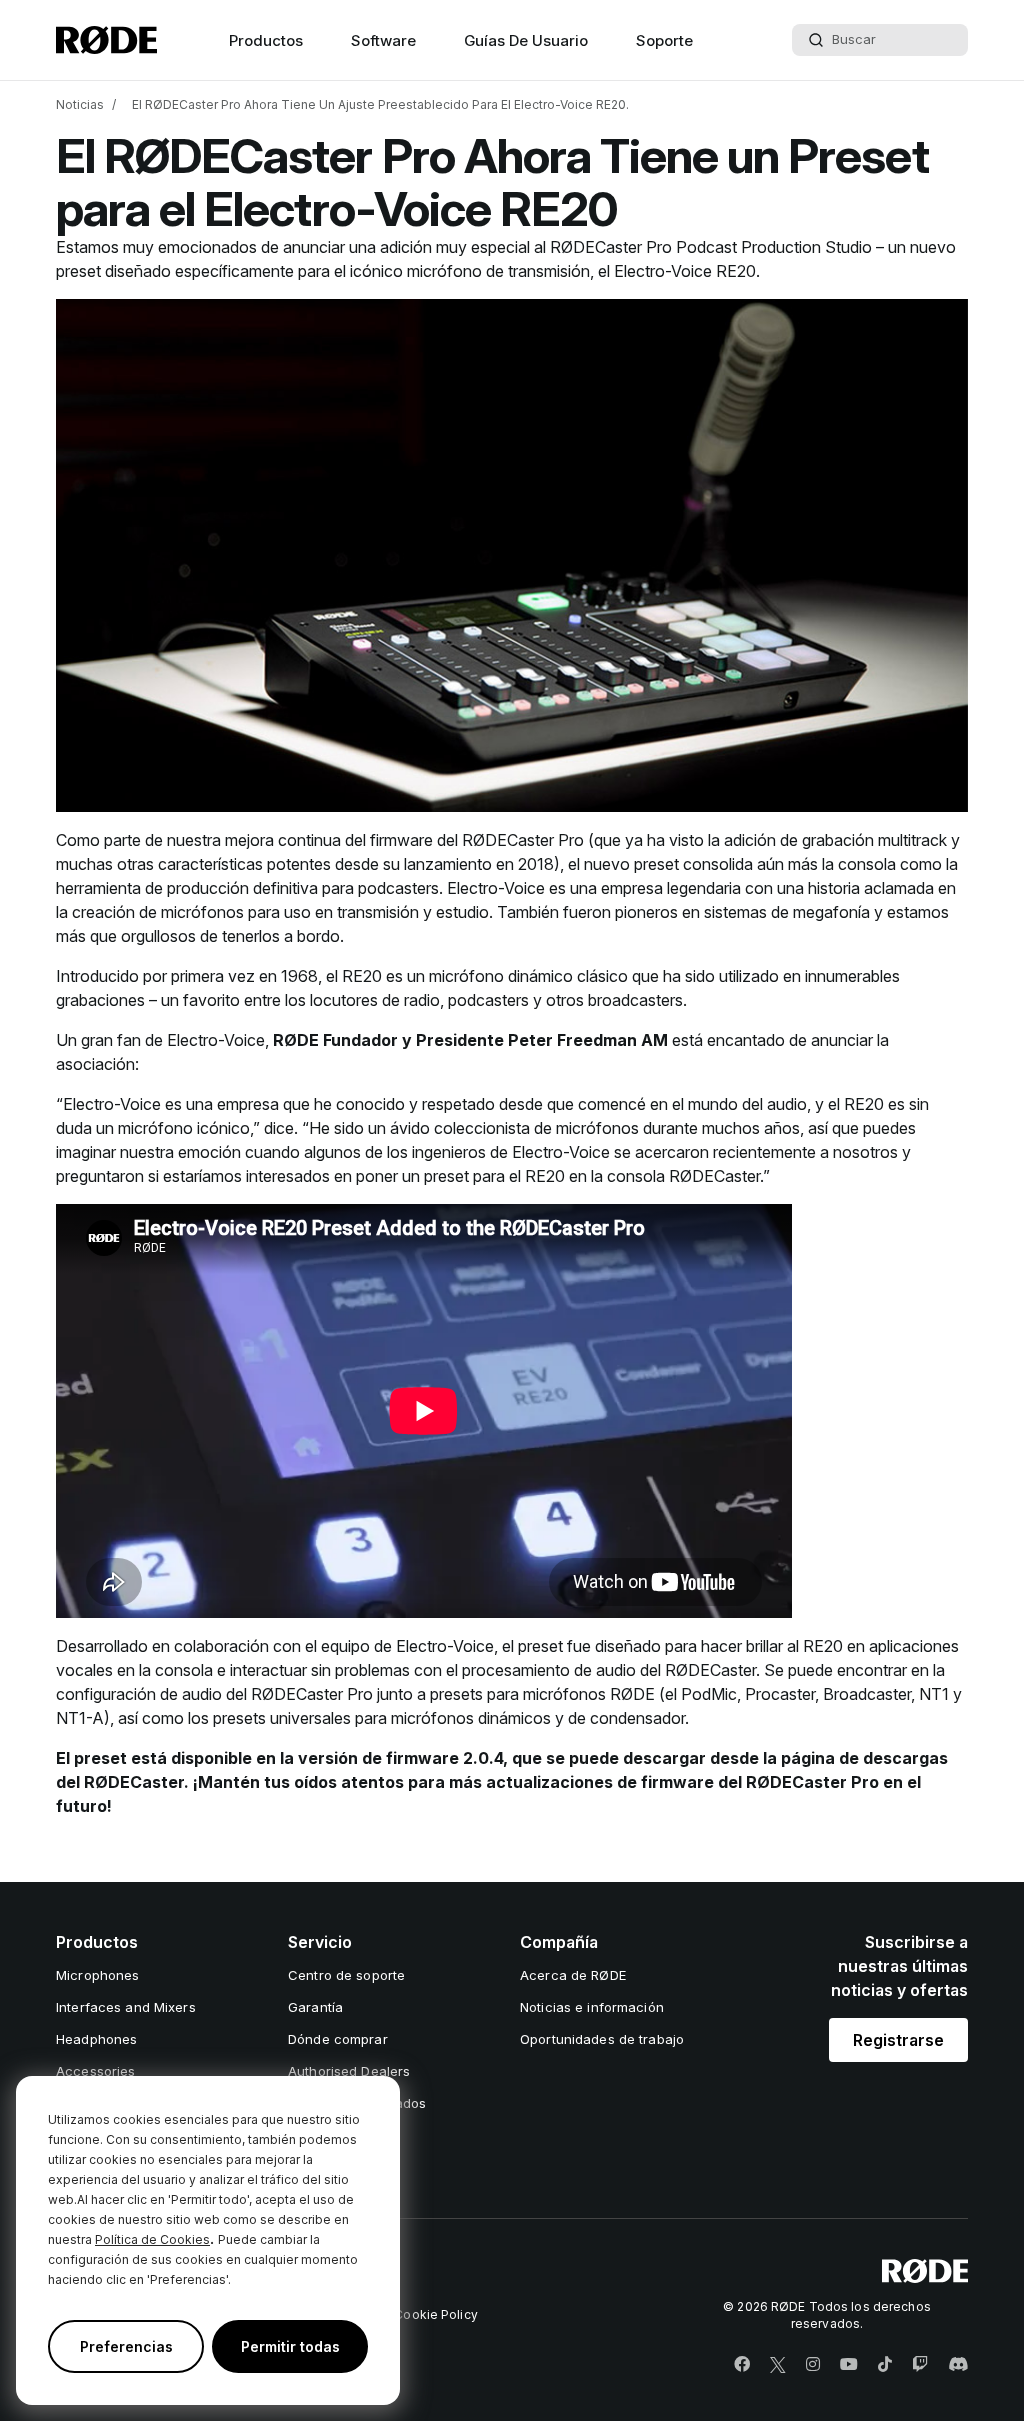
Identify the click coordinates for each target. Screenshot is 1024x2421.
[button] (898, 2040)
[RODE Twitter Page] (778, 2365)
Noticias (80, 104)
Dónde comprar (338, 2039)
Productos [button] (266, 40)
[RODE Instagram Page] (813, 2365)
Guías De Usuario (526, 40)
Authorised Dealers (349, 2071)
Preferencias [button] (126, 2346)
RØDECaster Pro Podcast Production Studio (711, 247)
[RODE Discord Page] (958, 2365)
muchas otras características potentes (193, 864)
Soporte (664, 40)
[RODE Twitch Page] (920, 2365)
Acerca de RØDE (573, 1975)
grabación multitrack (874, 840)
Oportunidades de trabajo (602, 2039)
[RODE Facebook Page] (742, 2365)
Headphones (96, 2039)
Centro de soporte (346, 1975)
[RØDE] (106, 40)
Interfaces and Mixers (126, 2007)
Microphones (97, 1975)
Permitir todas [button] (290, 2346)
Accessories (95, 2071)
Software (383, 40)
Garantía (315, 2007)
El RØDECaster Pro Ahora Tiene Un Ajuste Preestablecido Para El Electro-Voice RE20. (380, 104)
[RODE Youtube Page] (849, 2365)
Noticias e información (592, 2007)
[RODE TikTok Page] (885, 2365)
